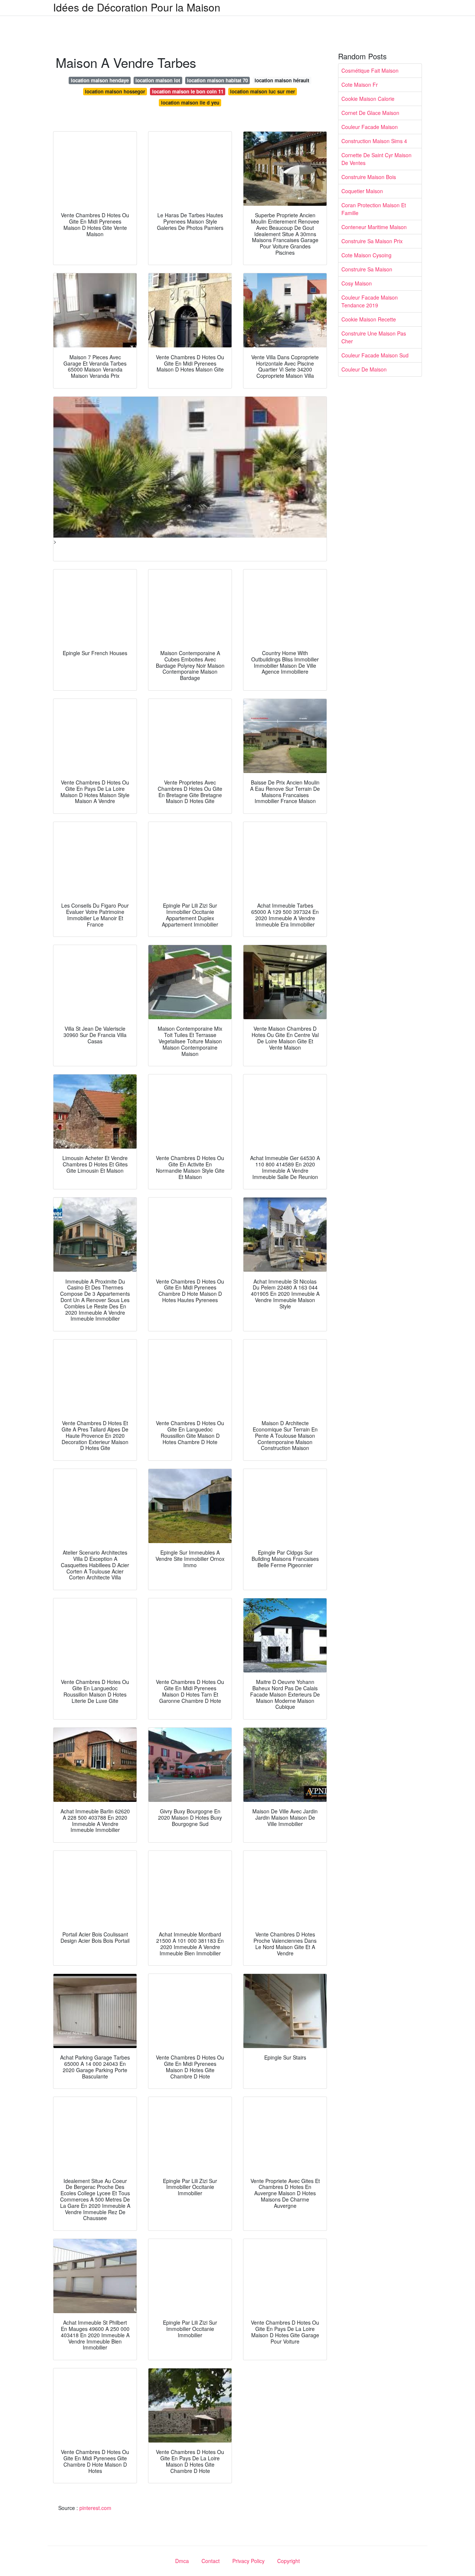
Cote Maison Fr (360, 85)
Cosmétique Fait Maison (370, 70)
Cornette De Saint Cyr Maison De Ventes (376, 159)
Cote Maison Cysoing (366, 255)
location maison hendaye (100, 80)
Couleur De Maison (364, 369)
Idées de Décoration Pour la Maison (137, 7)
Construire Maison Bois (369, 177)
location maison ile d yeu (190, 103)
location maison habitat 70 (217, 80)
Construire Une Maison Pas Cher (374, 337)
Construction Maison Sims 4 (374, 141)
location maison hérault (282, 80)
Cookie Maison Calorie (368, 99)
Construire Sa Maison (367, 269)
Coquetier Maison (362, 191)
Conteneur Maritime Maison (374, 227)
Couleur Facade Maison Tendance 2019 (370, 301)
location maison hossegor (115, 91)
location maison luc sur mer (263, 91)
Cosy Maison (357, 283)
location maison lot (158, 80)
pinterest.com (95, 2508)
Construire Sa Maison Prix (372, 241)
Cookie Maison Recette (369, 319)
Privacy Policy (248, 2561)
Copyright (289, 2561)
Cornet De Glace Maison (370, 113)
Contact (211, 2561)
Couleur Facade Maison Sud (375, 355)
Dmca (182, 2561)
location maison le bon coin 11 (188, 91)
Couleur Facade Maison (370, 127)
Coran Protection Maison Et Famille (374, 209)
